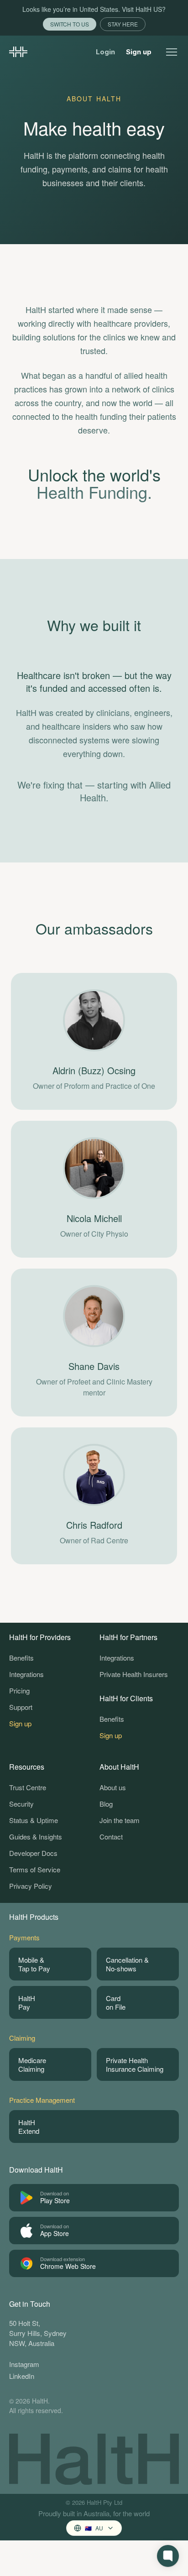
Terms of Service (35, 1869)
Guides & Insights (36, 1837)
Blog (106, 1804)
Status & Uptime (34, 1820)
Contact (111, 1837)
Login (105, 52)
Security (21, 1804)
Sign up (139, 52)
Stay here (123, 24)
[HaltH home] (18, 52)
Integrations (26, 1674)
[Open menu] (172, 52)
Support (21, 1707)
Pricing (19, 1690)
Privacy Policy (31, 1886)
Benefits (21, 1658)
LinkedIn (22, 2376)
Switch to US (70, 24)
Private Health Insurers (134, 1674)
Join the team (120, 1820)
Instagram (24, 2364)
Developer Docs (33, 1853)
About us (113, 1787)
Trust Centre (28, 1787)
